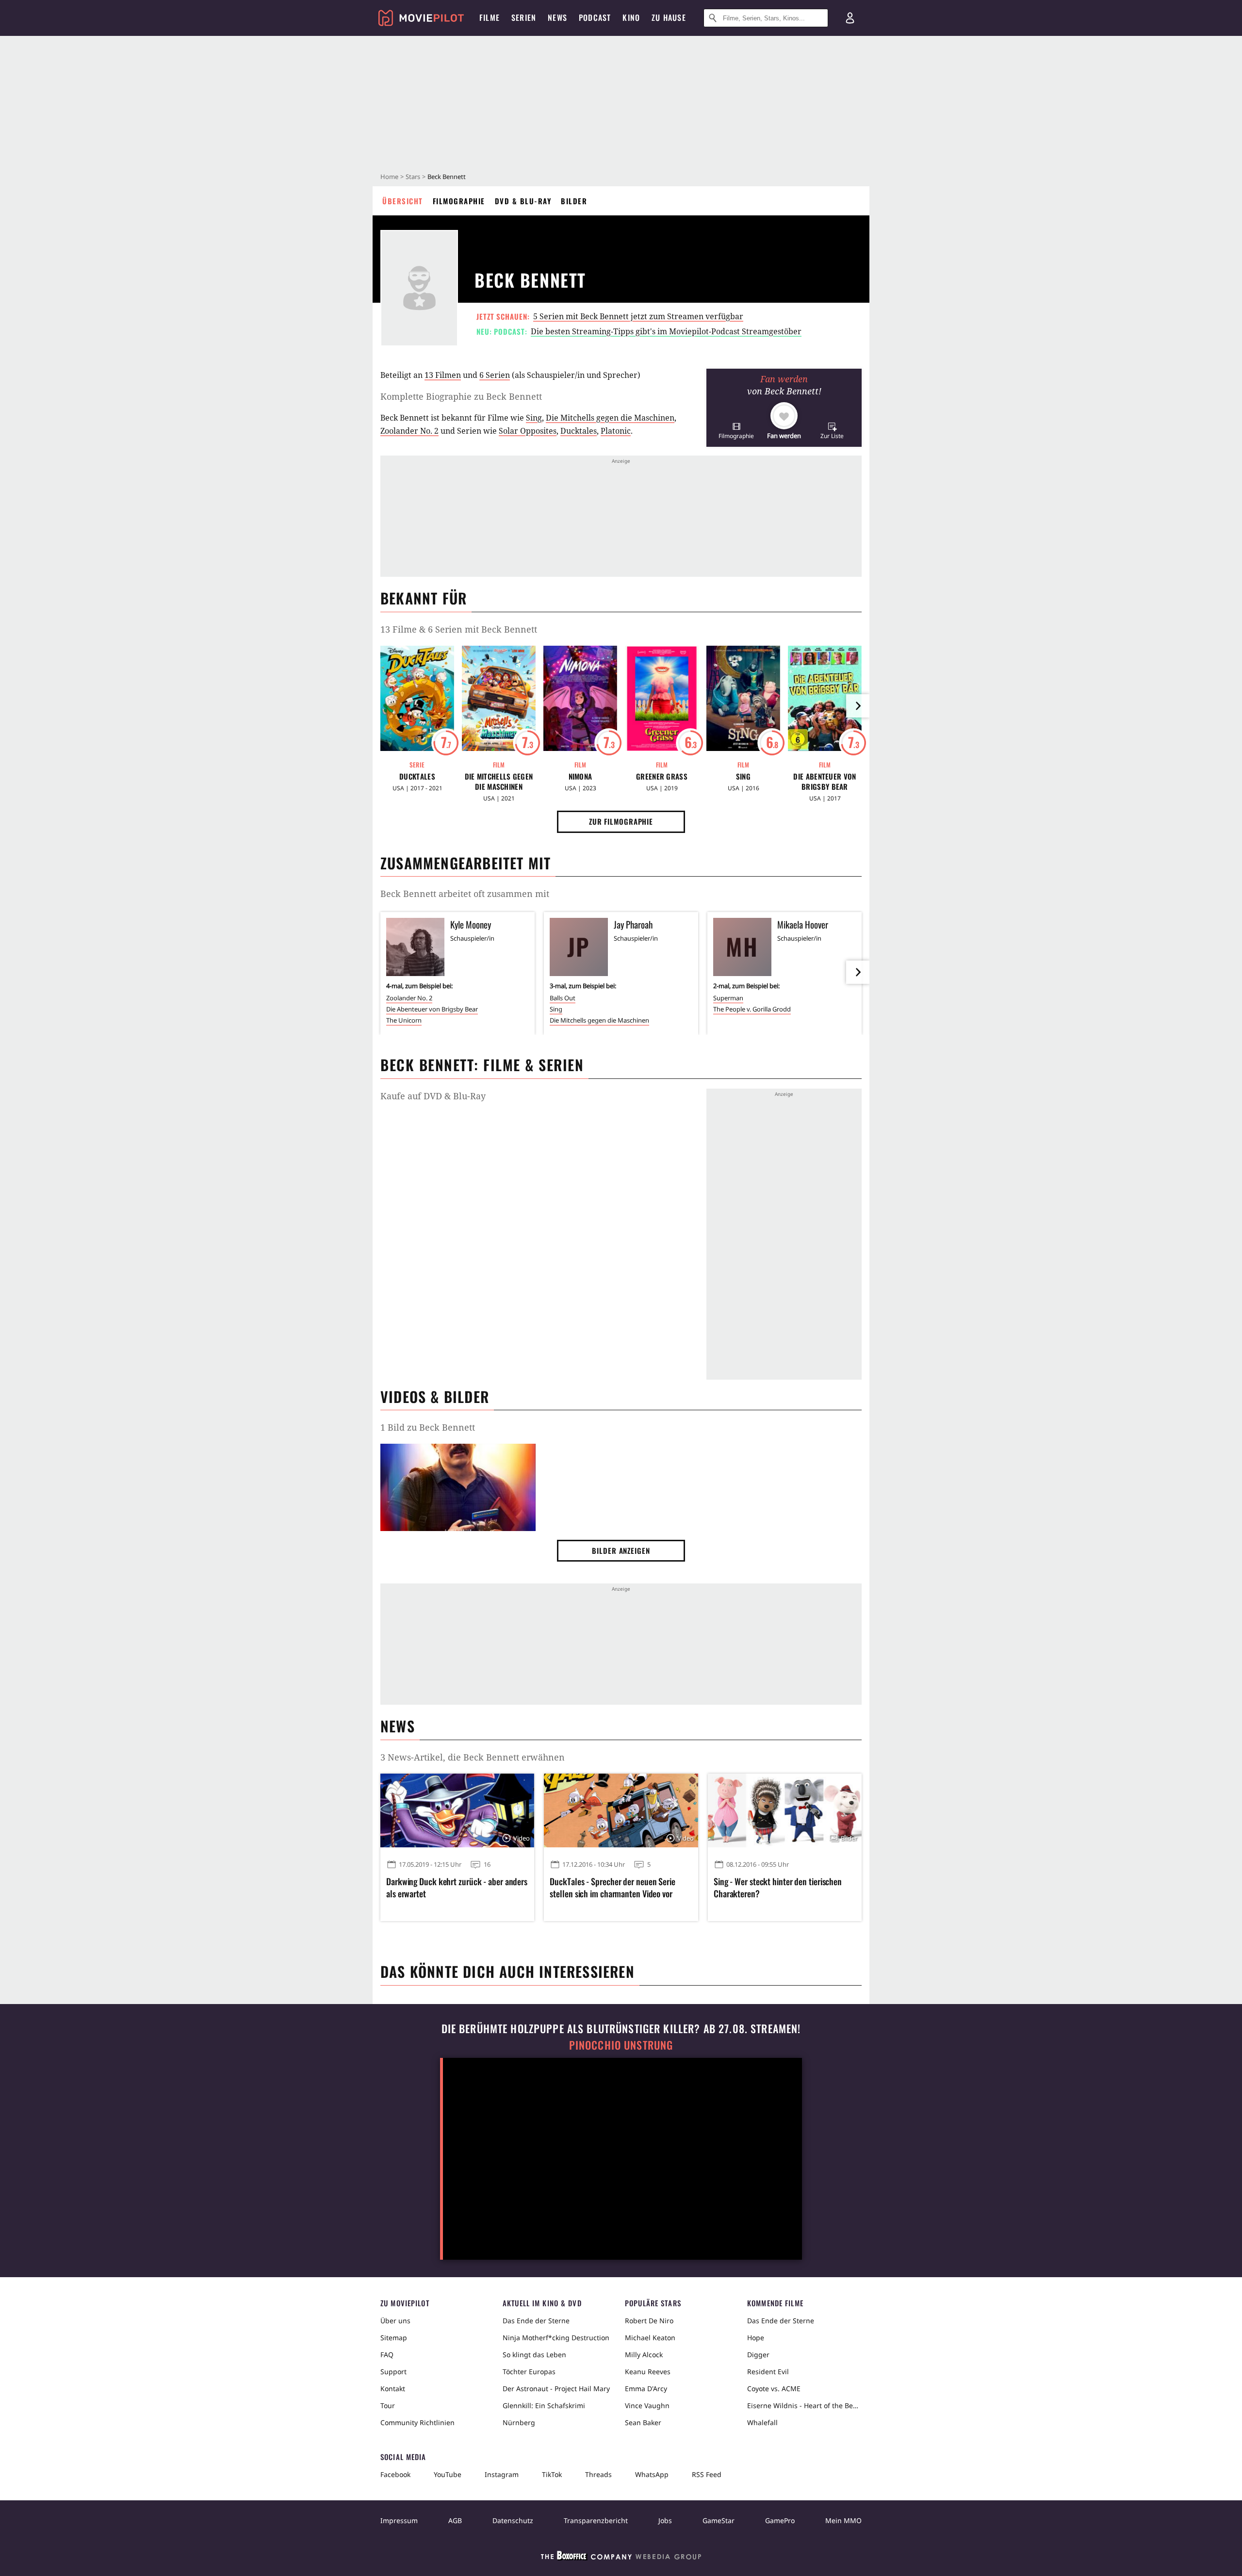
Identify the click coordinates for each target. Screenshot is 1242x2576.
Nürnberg (519, 2422)
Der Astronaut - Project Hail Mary (556, 2389)
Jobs (665, 2520)
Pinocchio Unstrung (621, 2045)
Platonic (616, 431)
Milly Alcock (644, 2355)
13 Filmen (443, 375)
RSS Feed (707, 2474)
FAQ (387, 2355)
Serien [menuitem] (524, 17)
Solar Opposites (528, 431)
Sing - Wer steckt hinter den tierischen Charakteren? (778, 1888)
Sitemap (394, 2338)
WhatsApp (652, 2474)
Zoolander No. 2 (409, 431)
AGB (455, 2520)
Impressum (399, 2520)
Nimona (580, 776)
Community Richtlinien (417, 2422)
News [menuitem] (557, 17)
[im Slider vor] (858, 706)
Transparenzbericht (596, 2520)
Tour (388, 2405)
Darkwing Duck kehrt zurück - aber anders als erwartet (457, 1888)
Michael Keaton (650, 2338)
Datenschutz (513, 2520)
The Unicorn (404, 1020)
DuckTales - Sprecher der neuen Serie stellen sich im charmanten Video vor (612, 1888)
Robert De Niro (649, 2321)
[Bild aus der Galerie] (458, 1489)
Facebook (395, 2474)
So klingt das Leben (534, 2355)
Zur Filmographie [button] (621, 821)
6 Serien (495, 375)
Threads (598, 2474)
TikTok (552, 2474)
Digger (758, 2355)
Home (389, 177)
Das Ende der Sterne (536, 2321)
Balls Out (563, 998)
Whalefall (762, 2422)
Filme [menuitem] (490, 17)
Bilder (574, 201)
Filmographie (459, 201)
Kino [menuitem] (631, 17)
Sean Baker (643, 2422)
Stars (413, 177)
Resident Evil (768, 2372)
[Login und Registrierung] (850, 18)
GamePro (780, 2520)
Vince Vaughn (647, 2405)
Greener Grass (662, 776)
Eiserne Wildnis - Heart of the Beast (804, 2405)
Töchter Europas (529, 2372)
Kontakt (393, 2389)
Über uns (395, 2321)
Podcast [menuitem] (595, 17)
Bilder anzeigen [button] (621, 1550)
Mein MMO (843, 2520)
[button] (736, 431)
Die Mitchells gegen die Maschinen (610, 418)
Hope (756, 2338)
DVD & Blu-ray (523, 201)
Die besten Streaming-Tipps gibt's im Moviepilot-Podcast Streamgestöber (666, 331)
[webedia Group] (621, 2558)
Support (393, 2372)
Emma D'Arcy (646, 2389)
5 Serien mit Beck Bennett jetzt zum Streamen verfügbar (638, 316)
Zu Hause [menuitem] (669, 17)
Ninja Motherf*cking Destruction (556, 2338)
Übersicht (403, 201)
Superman (728, 998)
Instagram (502, 2474)
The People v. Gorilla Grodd (752, 1009)
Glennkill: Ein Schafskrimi (544, 2405)
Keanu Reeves (648, 2372)
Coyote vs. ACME (774, 2389)
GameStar (719, 2520)
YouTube (448, 2474)
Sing (534, 418)
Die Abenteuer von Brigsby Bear (825, 782)
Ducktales (579, 431)
